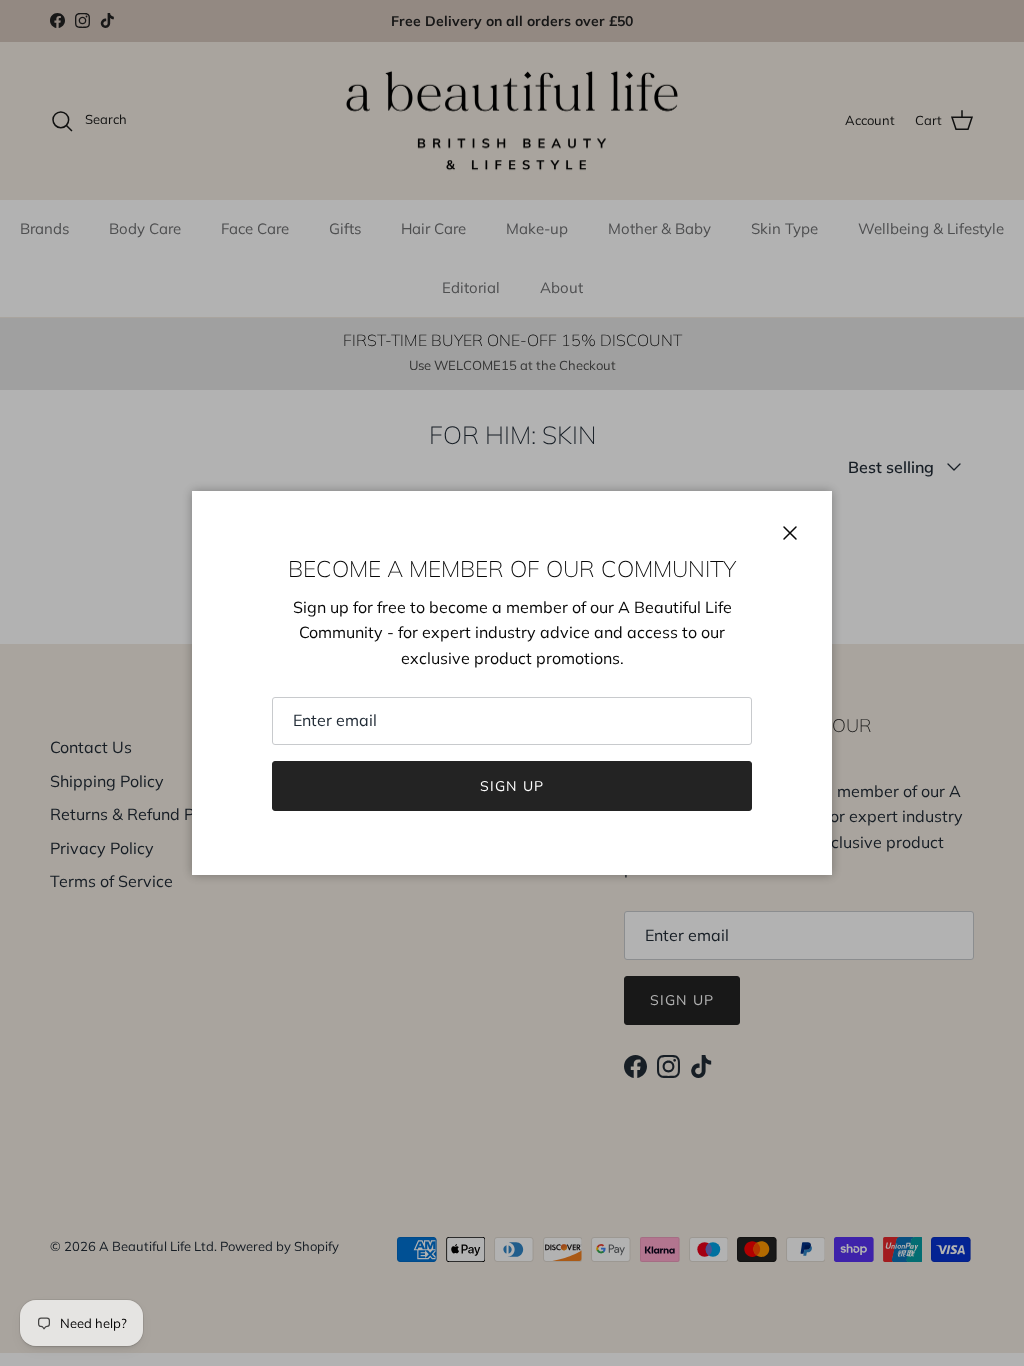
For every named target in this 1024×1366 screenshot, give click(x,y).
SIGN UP (512, 786)
